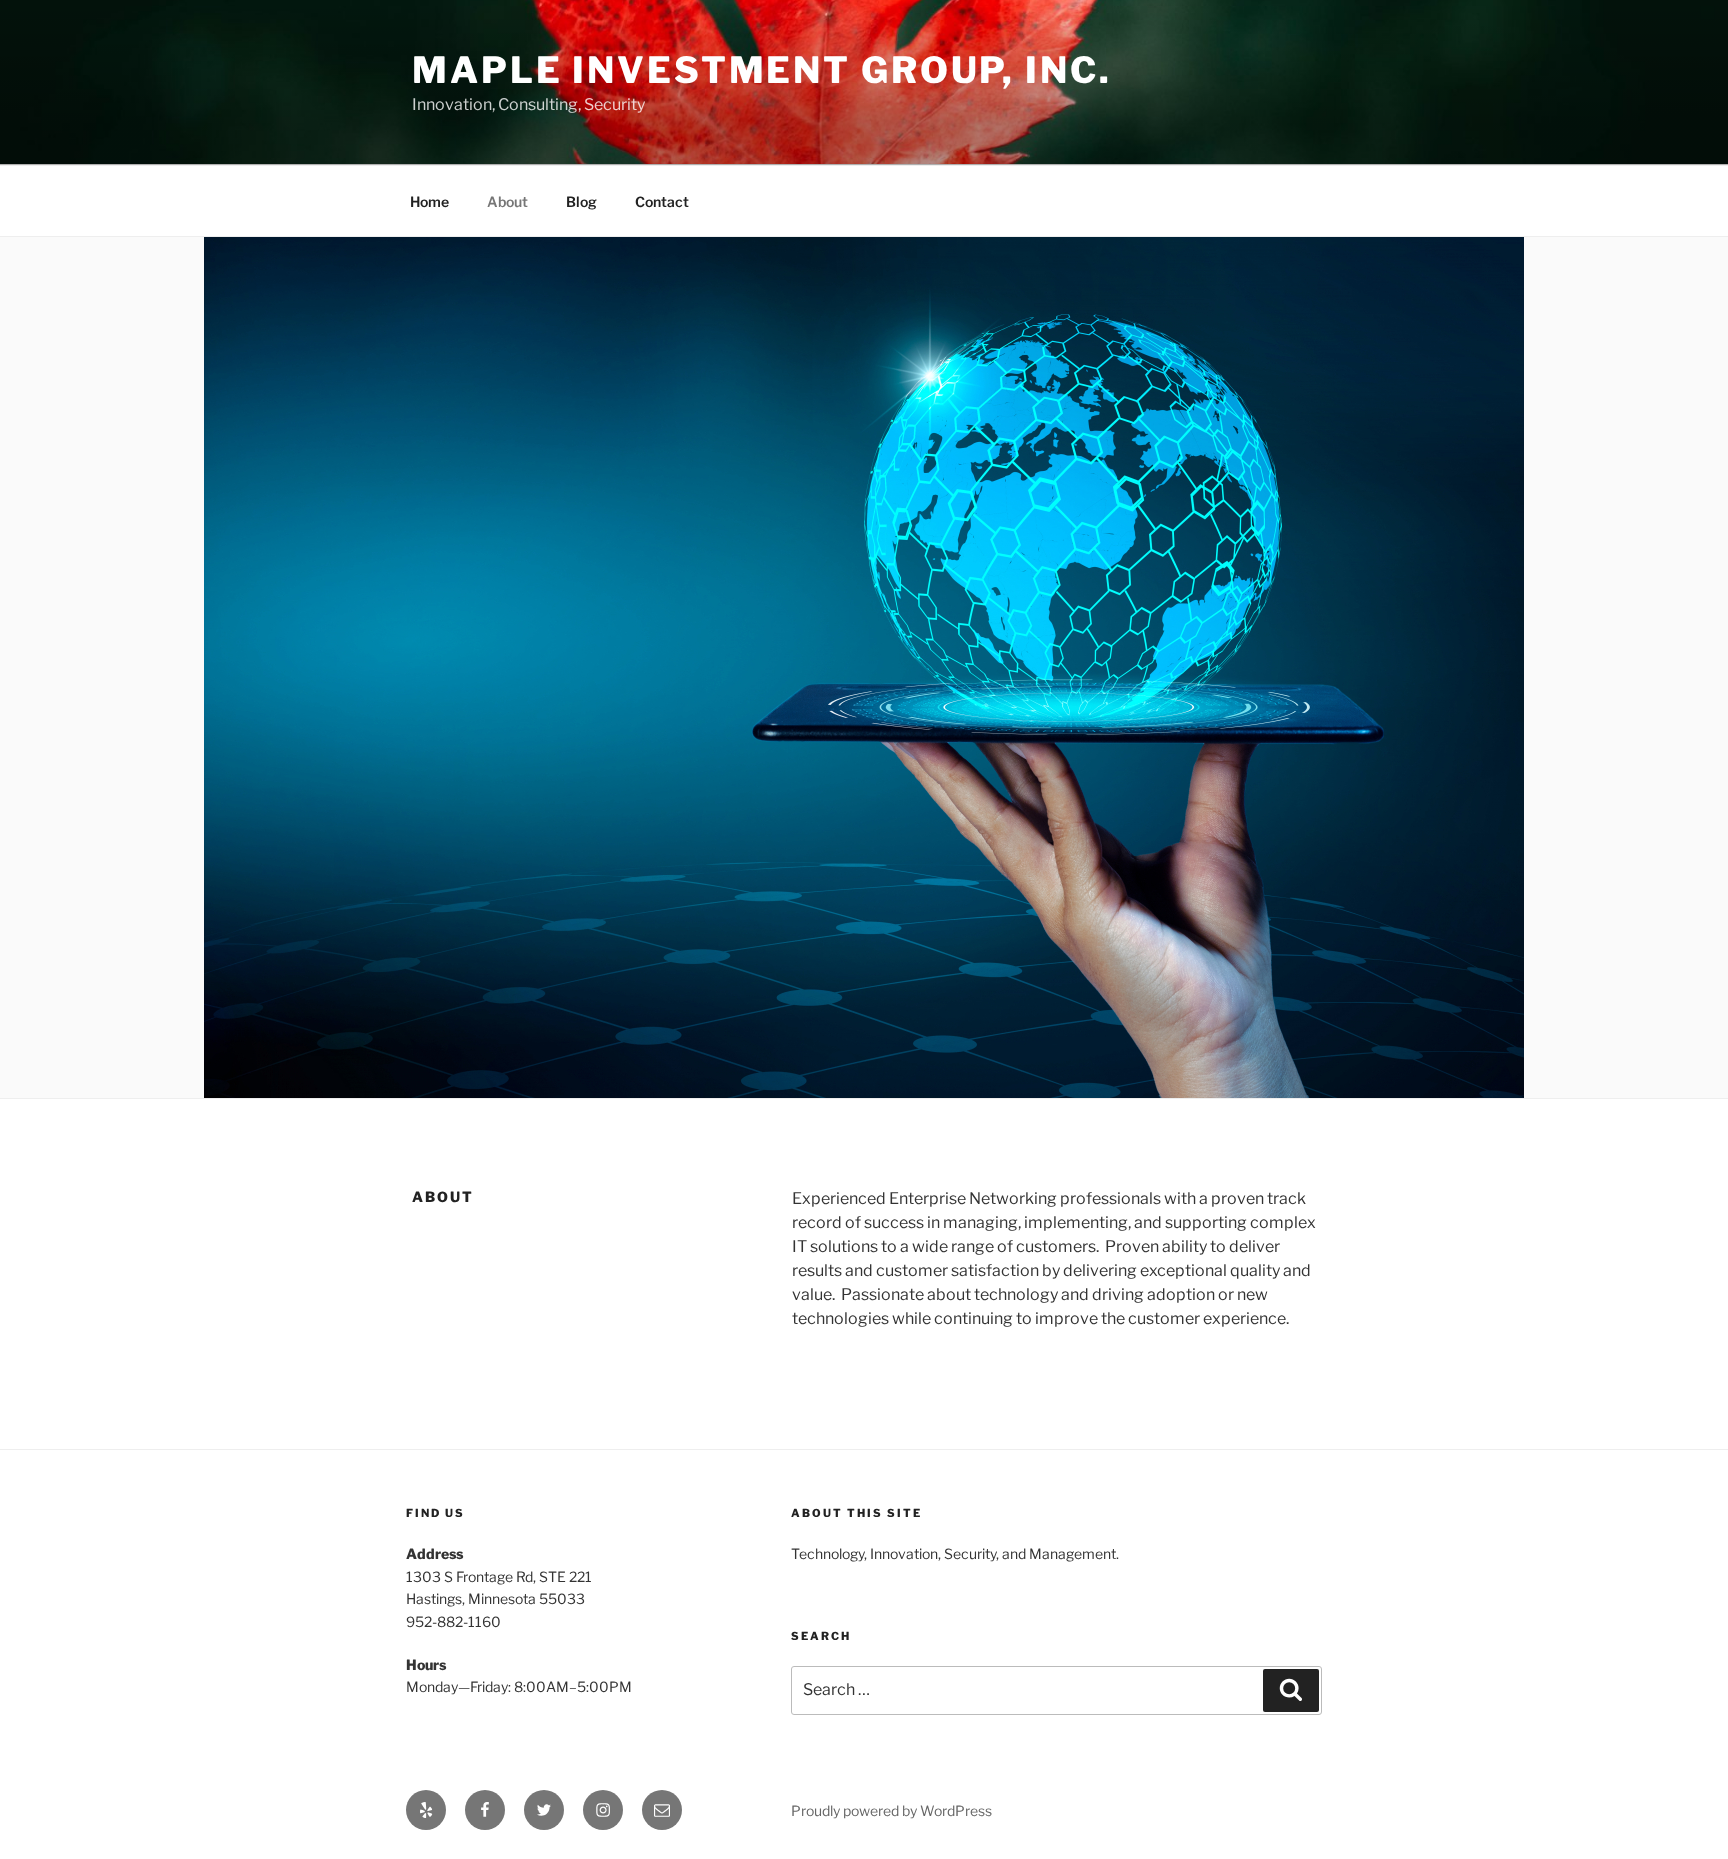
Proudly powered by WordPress (891, 1810)
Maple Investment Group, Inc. (762, 70)
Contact (662, 201)
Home (429, 201)
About (507, 201)
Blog (581, 201)
